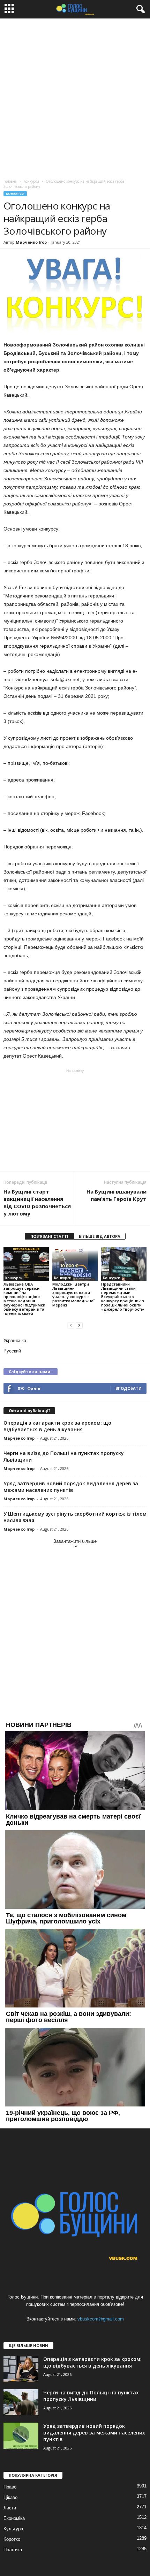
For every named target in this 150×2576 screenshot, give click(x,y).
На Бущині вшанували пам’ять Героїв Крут (117, 1195)
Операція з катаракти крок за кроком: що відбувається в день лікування (57, 1426)
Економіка (14, 2518)
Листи (10, 2508)
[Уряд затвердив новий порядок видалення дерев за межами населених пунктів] (21, 2436)
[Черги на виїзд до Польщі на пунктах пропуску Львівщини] (21, 2402)
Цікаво (10, 2497)
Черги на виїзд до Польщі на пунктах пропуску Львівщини (91, 2396)
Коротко (12, 2539)
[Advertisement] (75, 97)
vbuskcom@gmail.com (101, 2319)
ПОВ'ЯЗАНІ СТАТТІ (49, 1236)
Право (10, 2487)
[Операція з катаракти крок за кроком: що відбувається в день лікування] (21, 2369)
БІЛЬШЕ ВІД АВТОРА (100, 1236)
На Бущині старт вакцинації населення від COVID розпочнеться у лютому (37, 1202)
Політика (13, 2550)
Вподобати (129, 1388)
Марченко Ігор (31, 242)
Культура (13, 2529)
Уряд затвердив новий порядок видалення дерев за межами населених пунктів (71, 1487)
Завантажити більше (75, 1541)
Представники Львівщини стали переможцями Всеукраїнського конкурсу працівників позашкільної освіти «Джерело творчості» (123, 1297)
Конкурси (15, 194)
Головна (10, 181)
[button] (139, 9)
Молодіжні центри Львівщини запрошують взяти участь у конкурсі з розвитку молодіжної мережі (73, 1294)
